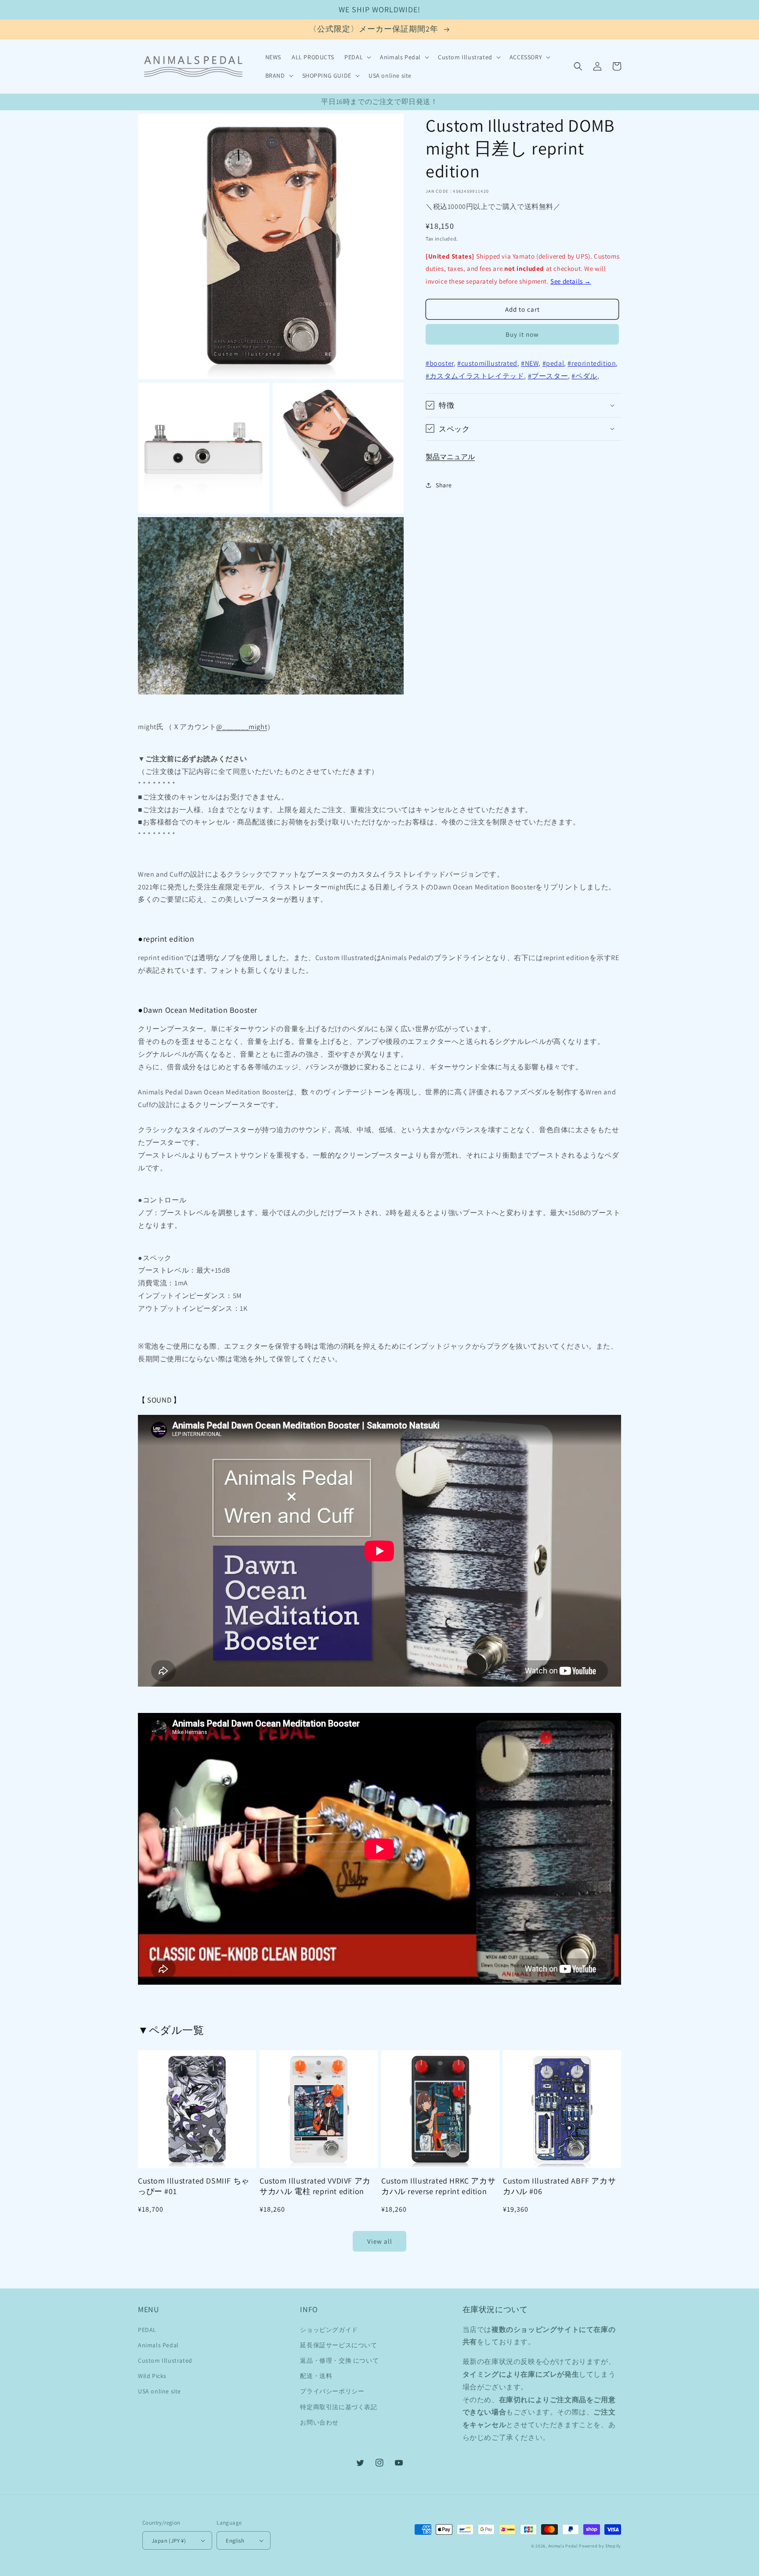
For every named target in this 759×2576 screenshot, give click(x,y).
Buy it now (522, 334)
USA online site (159, 2391)
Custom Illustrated (165, 2360)
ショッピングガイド (329, 2330)
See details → (571, 281)
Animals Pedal (158, 2345)
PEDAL (147, 2330)
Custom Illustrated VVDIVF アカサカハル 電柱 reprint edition (315, 2186)
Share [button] (444, 485)
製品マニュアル (450, 456)
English (235, 2541)
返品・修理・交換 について (339, 2360)
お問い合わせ (319, 2422)
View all (380, 2241)
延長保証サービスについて (338, 2345)
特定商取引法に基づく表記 (338, 2407)
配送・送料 (316, 2376)
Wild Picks (152, 2376)
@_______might (242, 727)
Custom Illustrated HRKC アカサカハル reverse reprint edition (438, 2186)
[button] (357, 57)
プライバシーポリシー (332, 2391)
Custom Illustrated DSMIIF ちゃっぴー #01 (194, 2186)
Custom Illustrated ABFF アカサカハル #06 (559, 2186)
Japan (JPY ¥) (169, 2541)
